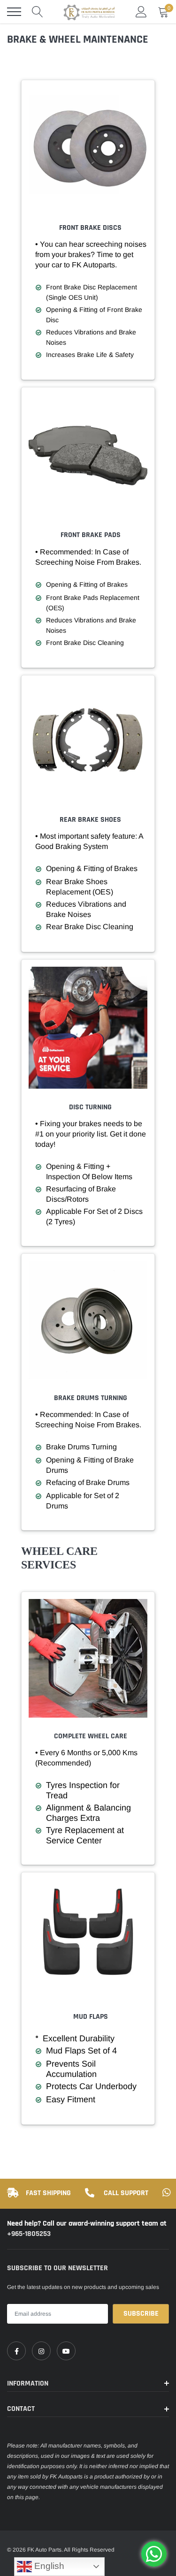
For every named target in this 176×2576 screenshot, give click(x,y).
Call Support (126, 2193)
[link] (16, 2351)
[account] (141, 12)
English (48, 2566)
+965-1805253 (29, 2234)
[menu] (14, 12)
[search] (38, 12)
